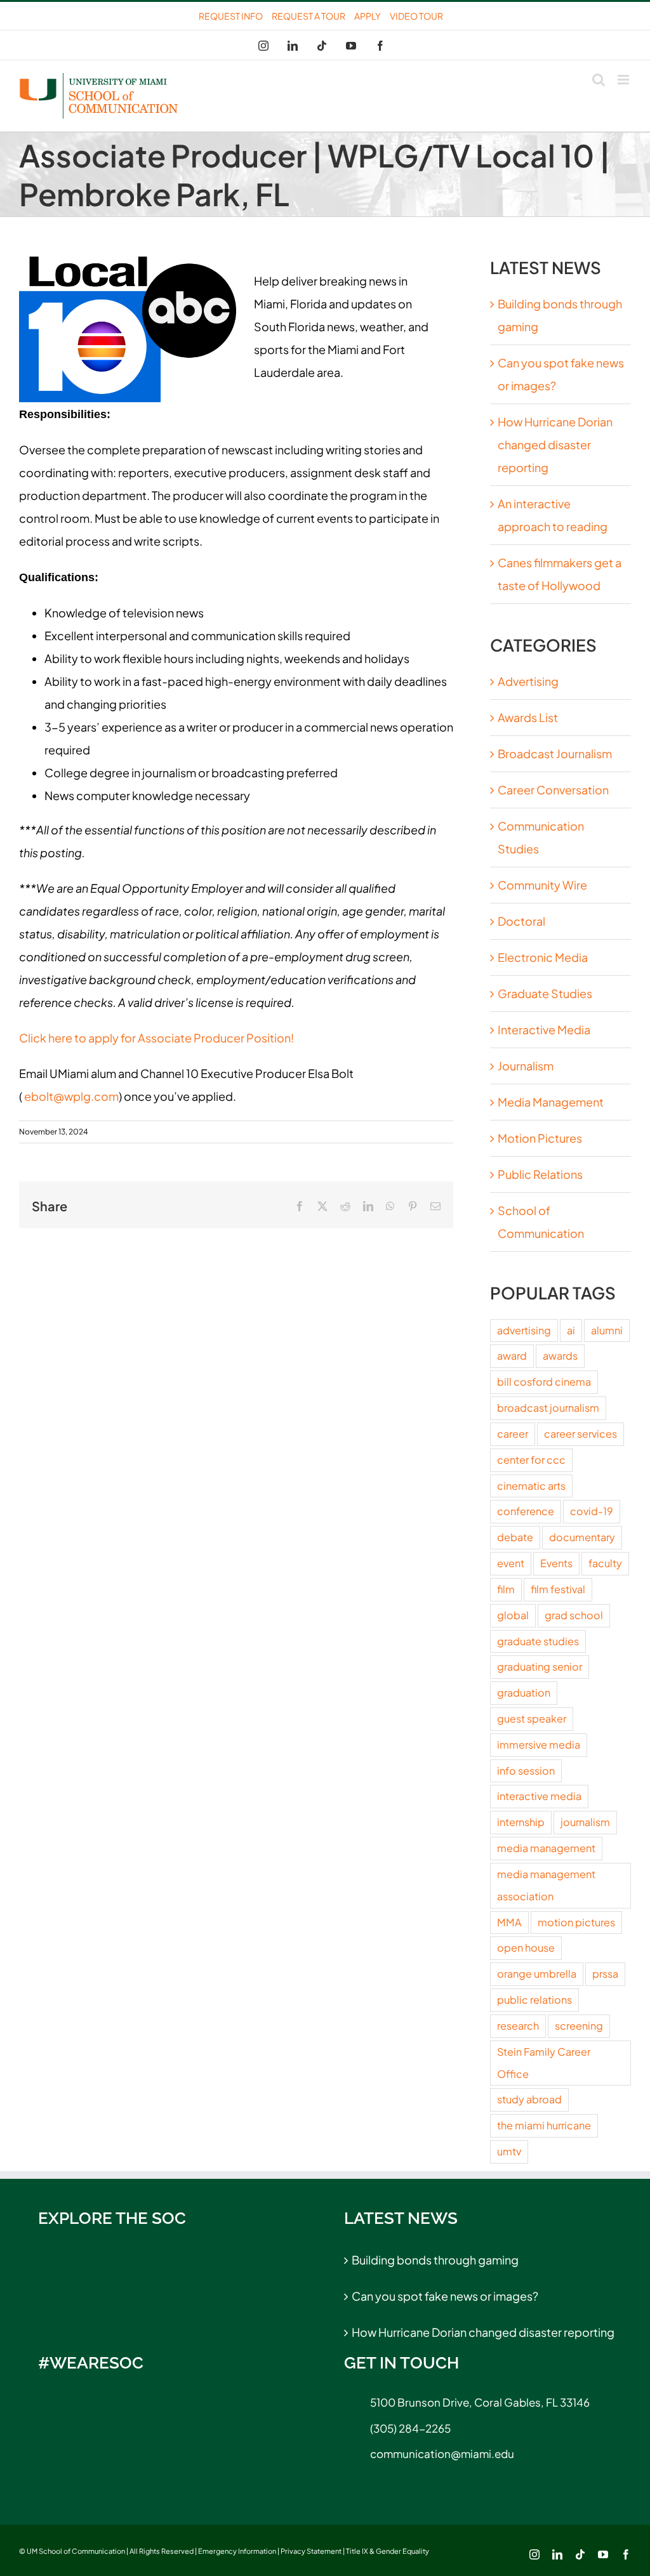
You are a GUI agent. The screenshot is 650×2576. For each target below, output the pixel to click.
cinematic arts (531, 1486)
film (506, 1589)
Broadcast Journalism (555, 753)
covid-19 (592, 1511)
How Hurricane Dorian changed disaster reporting (555, 444)
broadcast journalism (548, 1408)
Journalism (526, 1066)
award (512, 1356)
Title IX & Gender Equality (388, 2551)
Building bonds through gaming (435, 2260)
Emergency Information (237, 2551)
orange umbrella (537, 1974)
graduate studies (538, 1641)
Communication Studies (541, 837)
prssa (605, 1974)
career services (580, 1434)
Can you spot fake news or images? (445, 2296)
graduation (524, 1692)
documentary (582, 1537)
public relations (534, 2000)
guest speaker (532, 1718)
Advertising (528, 681)
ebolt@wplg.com (71, 1096)
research (518, 2026)
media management (546, 1848)
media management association (546, 1885)
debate (515, 1537)
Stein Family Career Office (544, 2063)
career (513, 1434)
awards (560, 1356)
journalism (585, 1822)
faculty (605, 1563)
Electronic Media (543, 957)
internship (521, 1822)
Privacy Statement (311, 2551)
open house (526, 1948)
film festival (558, 1589)
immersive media (539, 1745)
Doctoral (521, 921)
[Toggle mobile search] (599, 80)
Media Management (551, 1102)
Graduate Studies (545, 993)
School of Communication (541, 1222)
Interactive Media (544, 1029)
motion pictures (576, 1922)
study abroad (529, 2099)
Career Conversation (553, 790)
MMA (509, 1922)
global (513, 1615)
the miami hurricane (544, 2125)
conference (526, 1511)
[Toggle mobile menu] (624, 80)
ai (571, 1330)
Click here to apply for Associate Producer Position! (156, 1038)
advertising (524, 1330)
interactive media (539, 1796)
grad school (574, 1615)
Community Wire (542, 885)
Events (556, 1563)
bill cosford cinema (544, 1382)
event (511, 1563)
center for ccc (531, 1460)
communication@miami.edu (442, 2454)
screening (579, 2026)
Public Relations (540, 1174)
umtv (509, 2151)
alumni (607, 1330)
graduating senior (540, 1666)
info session (526, 1771)
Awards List (528, 717)
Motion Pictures (540, 1138)
